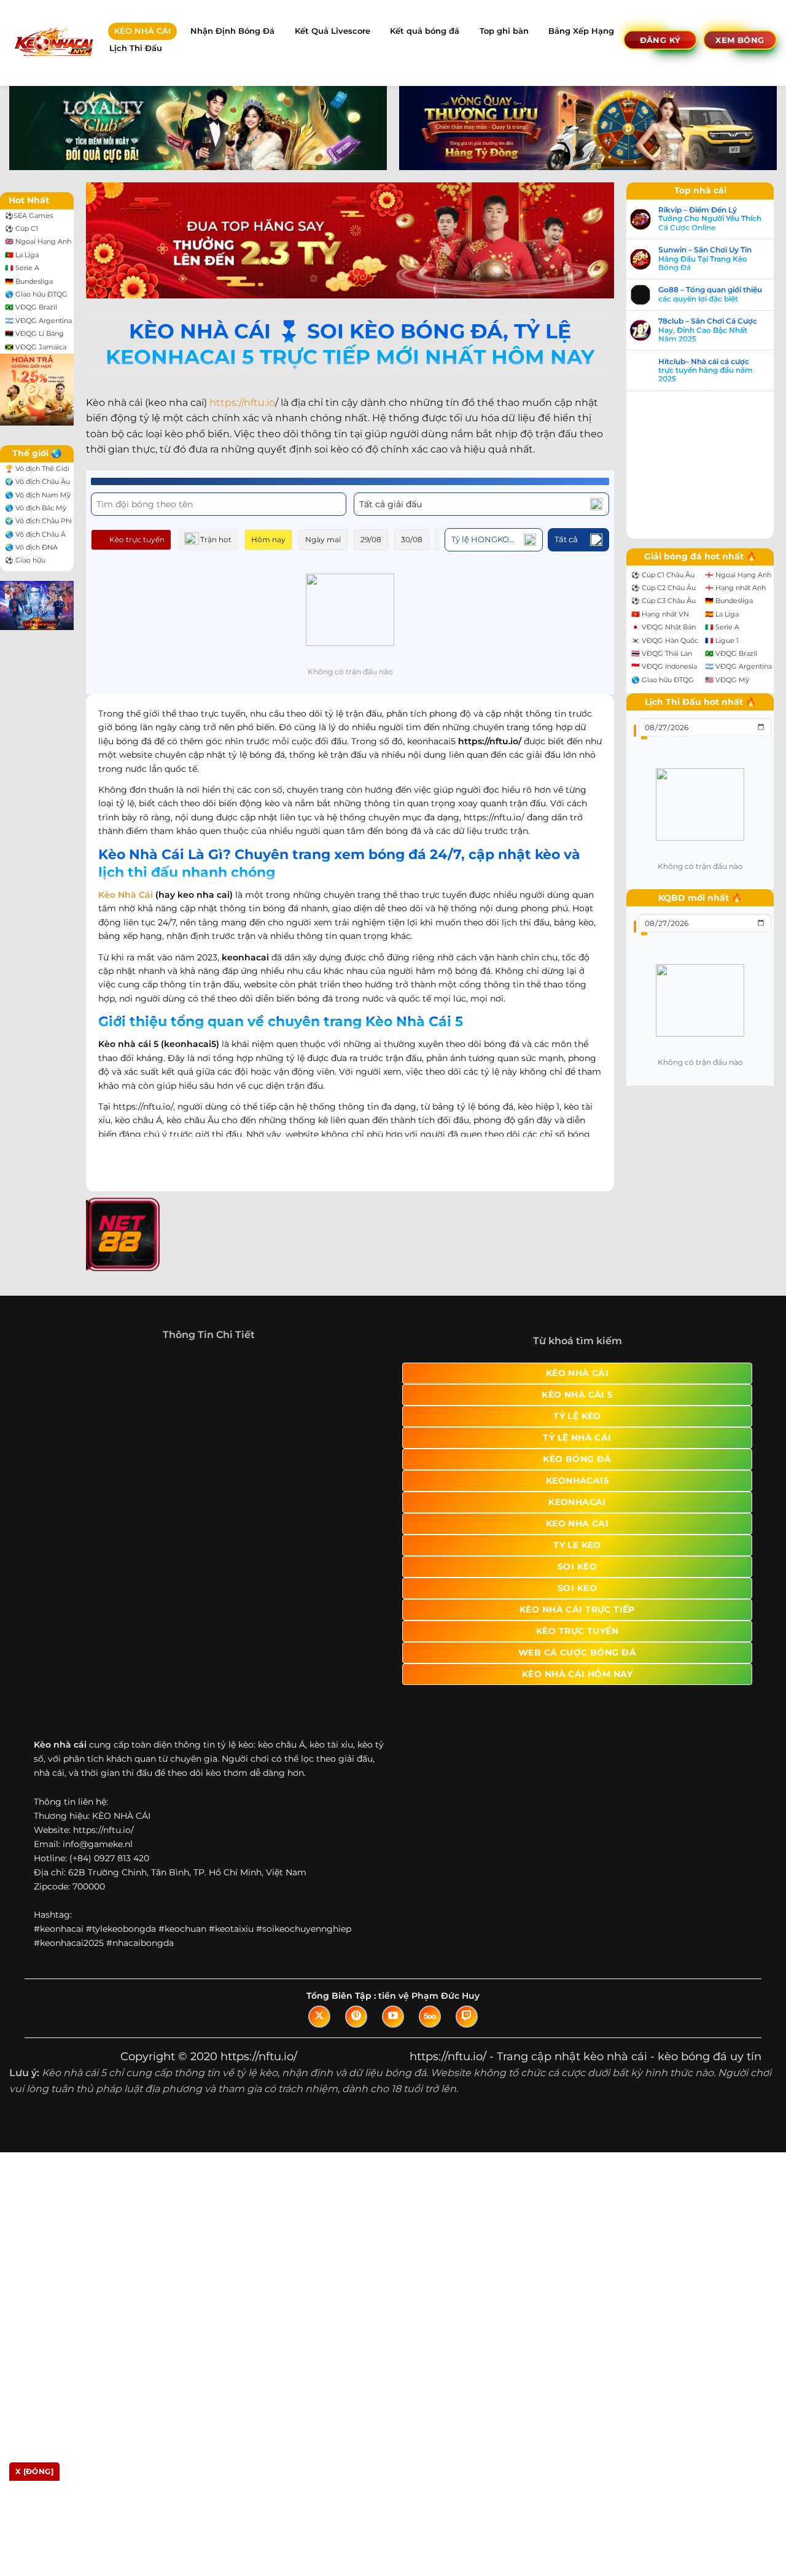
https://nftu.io (242, 403)
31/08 (452, 539)
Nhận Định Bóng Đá (232, 31)
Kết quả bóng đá (425, 31)
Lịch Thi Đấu (136, 48)
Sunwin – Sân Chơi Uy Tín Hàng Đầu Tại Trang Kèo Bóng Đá (79, 1366)
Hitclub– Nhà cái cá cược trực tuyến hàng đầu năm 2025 (79, 1478)
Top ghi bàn (504, 31)
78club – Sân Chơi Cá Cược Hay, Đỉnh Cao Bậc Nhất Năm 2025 (81, 1438)
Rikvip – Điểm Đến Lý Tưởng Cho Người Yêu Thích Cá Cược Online (84, 1326)
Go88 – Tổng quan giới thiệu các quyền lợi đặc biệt (84, 1402)
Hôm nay (268, 539)
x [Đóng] (34, 2471)
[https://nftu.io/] (53, 43)
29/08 (371, 539)
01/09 (490, 539)
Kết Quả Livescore (333, 31)
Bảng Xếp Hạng (581, 31)
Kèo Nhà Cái (126, 881)
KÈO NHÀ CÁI (142, 31)
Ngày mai (323, 539)
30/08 (412, 539)
